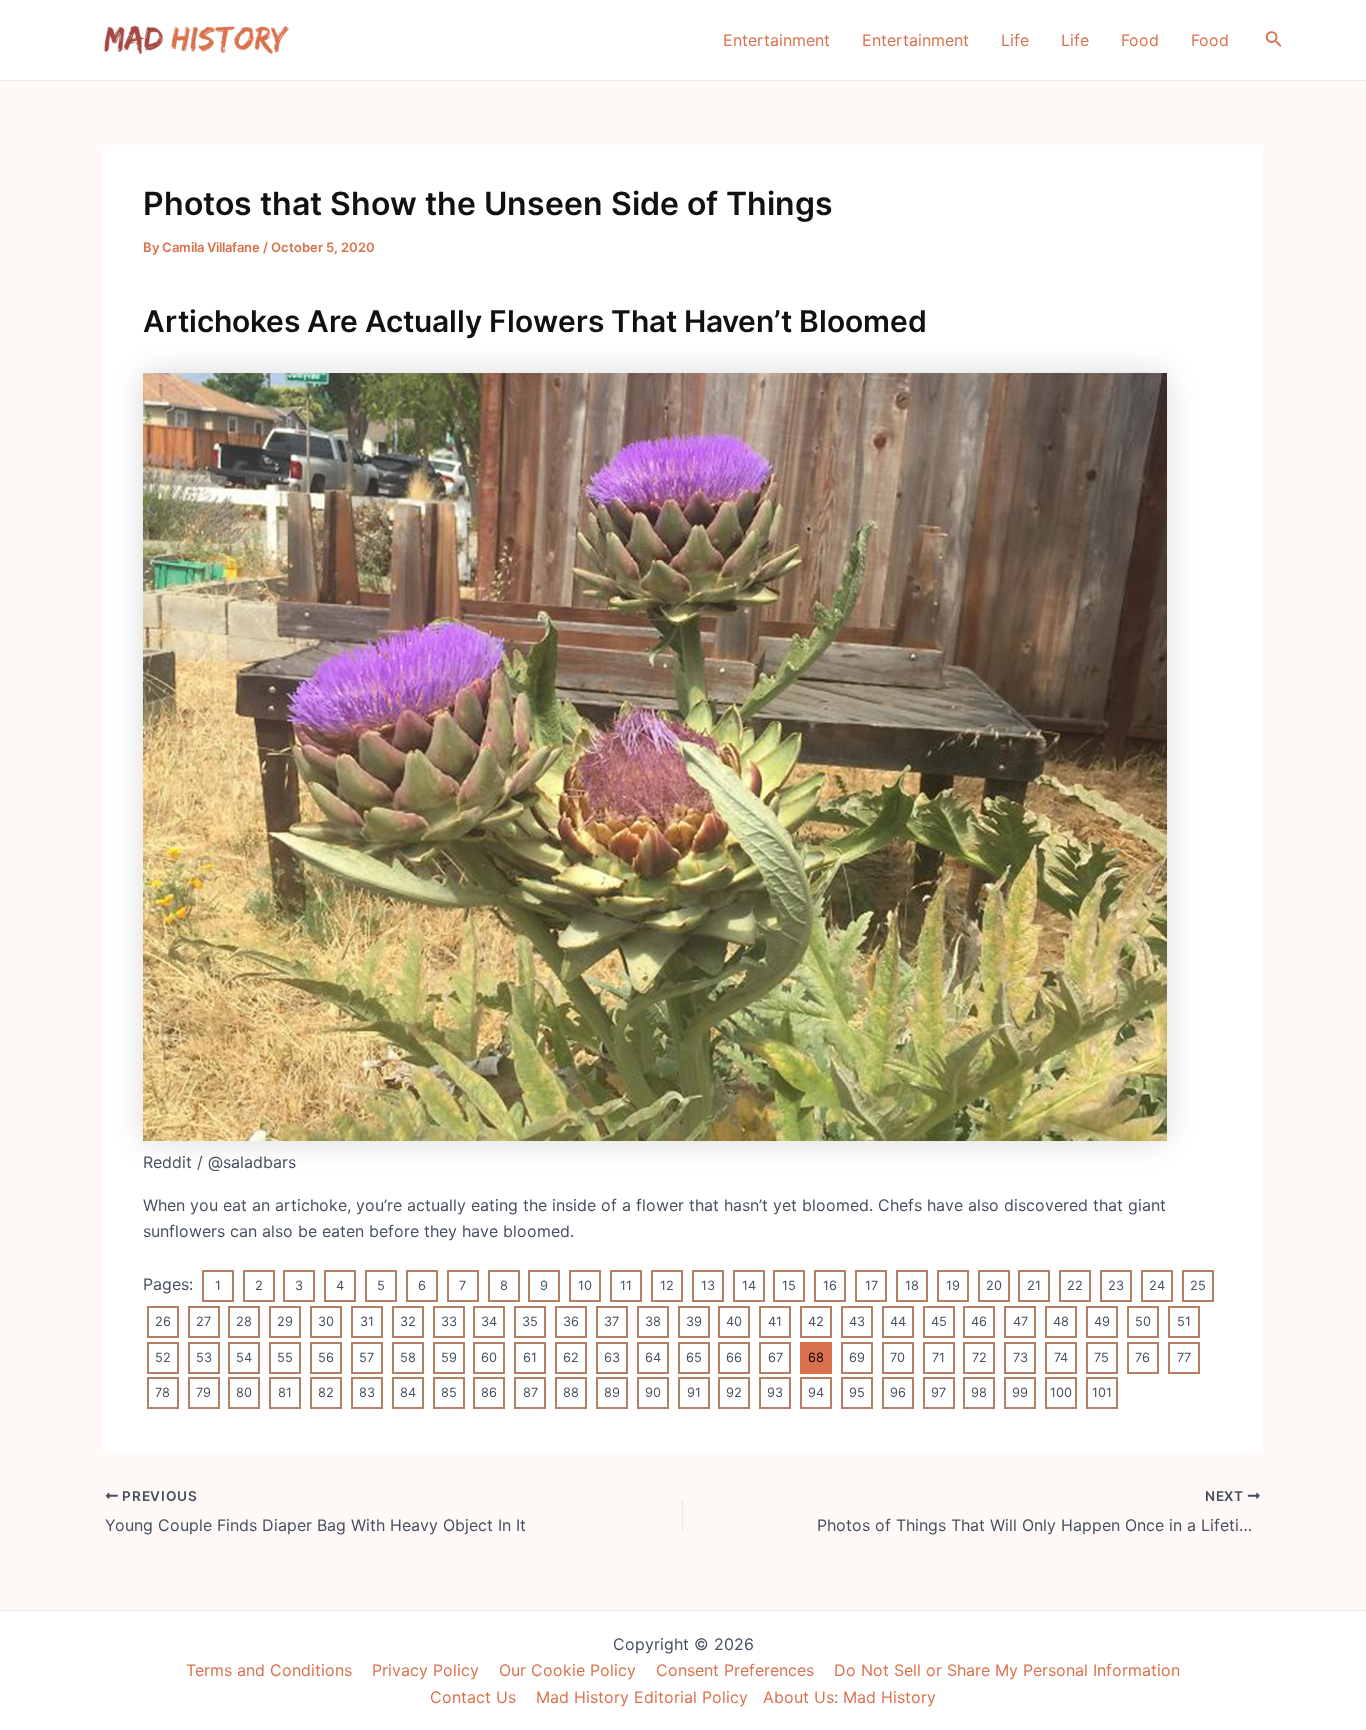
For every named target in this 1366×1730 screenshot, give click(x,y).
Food (1140, 40)
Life (1015, 40)
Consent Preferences (735, 1670)
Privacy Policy (425, 1670)
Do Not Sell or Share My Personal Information (1007, 1670)
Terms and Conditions (269, 1670)
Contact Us (473, 1697)
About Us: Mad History (849, 1697)
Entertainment (776, 40)
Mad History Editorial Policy (642, 1697)
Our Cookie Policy (567, 1670)
